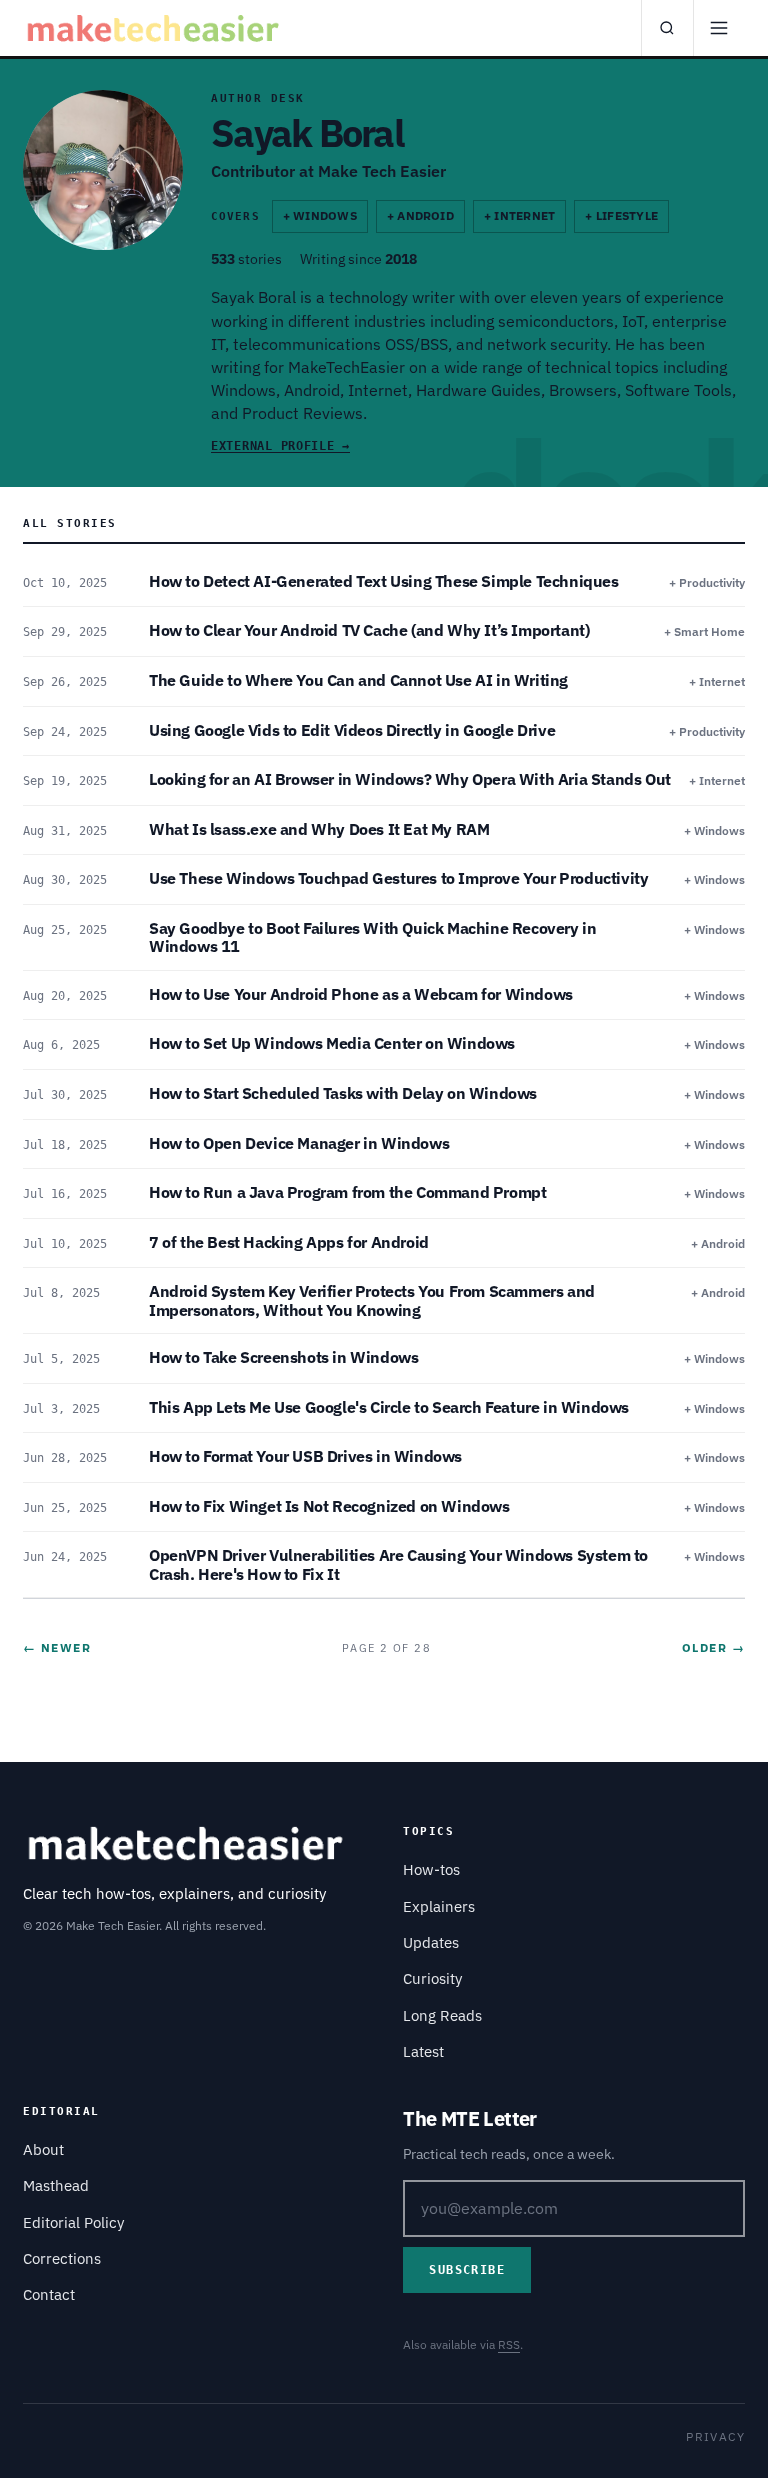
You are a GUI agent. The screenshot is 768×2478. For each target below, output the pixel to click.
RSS (509, 2344)
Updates (431, 1942)
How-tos (431, 1869)
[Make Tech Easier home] (155, 28)
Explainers (439, 1906)
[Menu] (719, 28)
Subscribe (467, 2270)
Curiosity (432, 1978)
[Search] (667, 28)
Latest (423, 2051)
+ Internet (519, 215)
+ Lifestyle (621, 215)
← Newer (57, 1647)
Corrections (62, 2258)
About (43, 2149)
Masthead (56, 2185)
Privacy (715, 2436)
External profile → (280, 446)
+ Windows (320, 215)
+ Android (420, 215)
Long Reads (442, 2015)
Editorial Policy (73, 2222)
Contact (49, 2294)
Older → (713, 1647)
